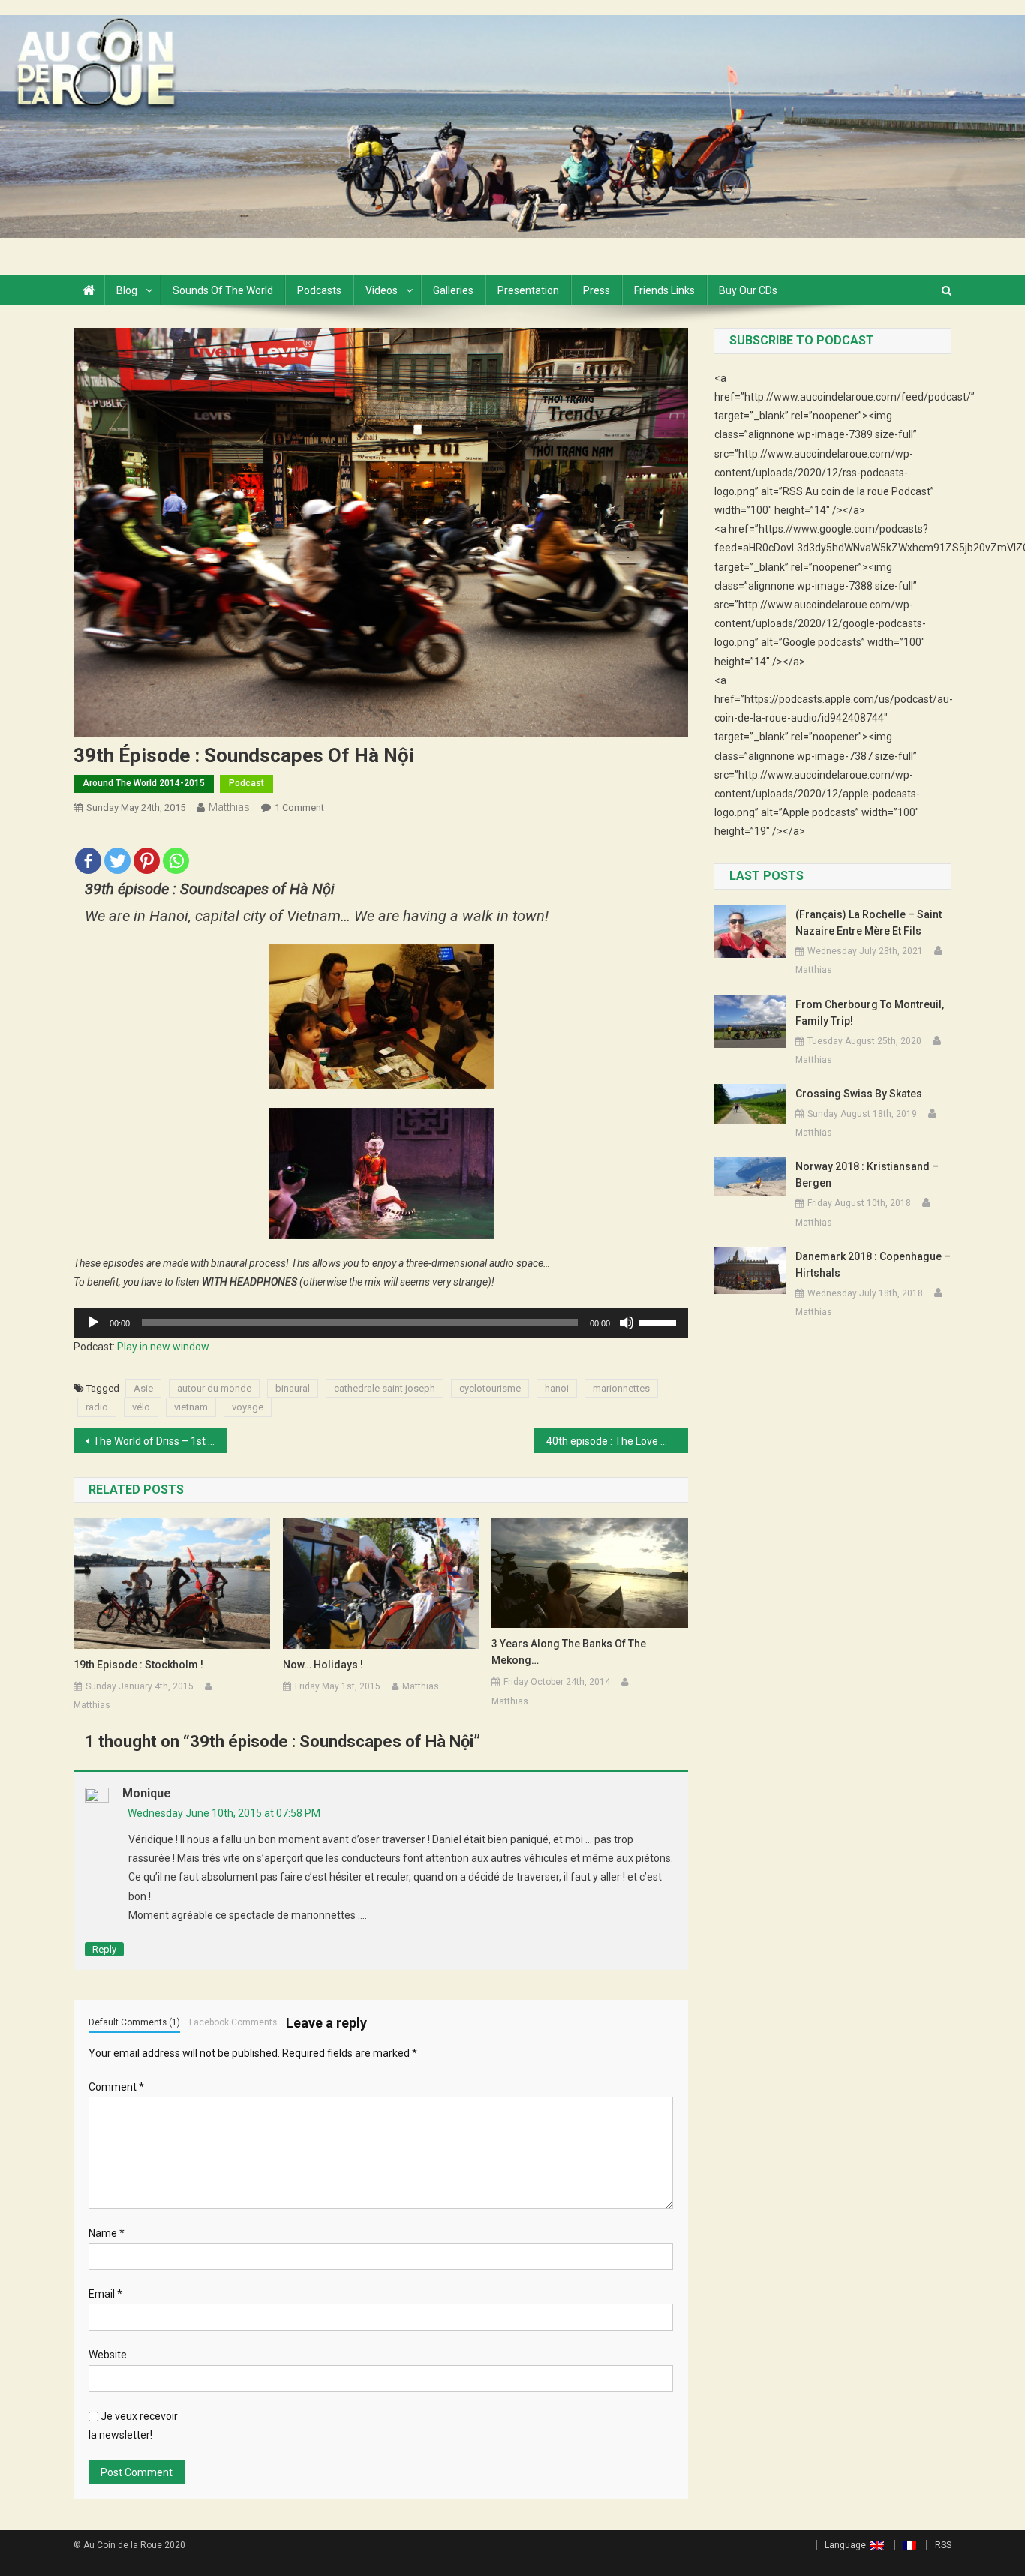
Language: (848, 2545)
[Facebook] (88, 852)
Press (597, 290)
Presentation (528, 290)
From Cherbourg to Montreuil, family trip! (870, 1013)
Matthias (229, 807)
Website (108, 2355)
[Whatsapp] (176, 852)
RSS (943, 2545)
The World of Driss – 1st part (160, 1441)
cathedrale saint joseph (385, 1388)
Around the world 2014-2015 (144, 783)
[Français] (905, 2545)
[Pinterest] (147, 852)
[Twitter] (117, 852)
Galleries (453, 290)
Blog (127, 290)
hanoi (557, 1388)
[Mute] (627, 1323)
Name (107, 2233)
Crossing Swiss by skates (859, 1094)
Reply (104, 1949)
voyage (248, 1407)
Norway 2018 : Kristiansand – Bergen (867, 1175)
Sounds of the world (223, 290)
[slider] (660, 1321)
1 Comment (299, 808)
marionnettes (621, 1388)
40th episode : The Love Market (617, 1441)
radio (97, 1407)
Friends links (664, 290)
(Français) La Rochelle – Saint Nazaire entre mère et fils (869, 923)
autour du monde (214, 1388)
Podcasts (319, 290)
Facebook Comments (233, 2022)
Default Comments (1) (134, 2022)
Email (105, 2294)
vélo (141, 1407)
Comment (116, 2087)
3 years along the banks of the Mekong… (569, 1652)
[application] (381, 1323)
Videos (382, 290)
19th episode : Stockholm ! (138, 1665)
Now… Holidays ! (323, 1665)
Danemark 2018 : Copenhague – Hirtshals (873, 1265)
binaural (293, 1388)
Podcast (246, 783)
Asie (143, 1388)
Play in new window (163, 1347)
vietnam (191, 1407)
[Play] (93, 1323)
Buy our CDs (748, 290)
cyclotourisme (490, 1388)
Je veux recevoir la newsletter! (133, 2426)
